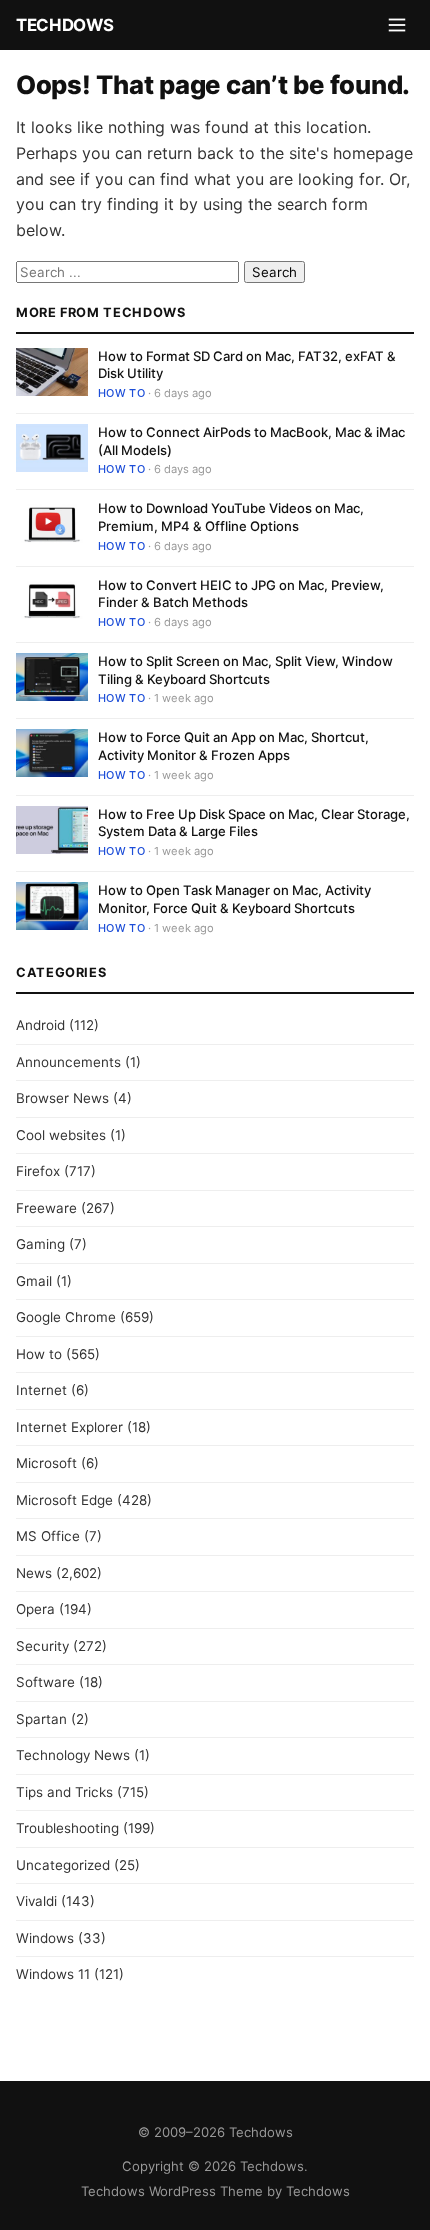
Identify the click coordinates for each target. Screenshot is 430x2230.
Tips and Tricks (64, 1792)
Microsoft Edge (64, 1500)
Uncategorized (63, 1865)
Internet (41, 1390)
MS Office (48, 1536)
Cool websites (61, 1135)
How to (121, 393)
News (34, 1573)
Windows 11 (53, 1974)
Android (40, 1025)
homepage (373, 153)
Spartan (41, 1719)
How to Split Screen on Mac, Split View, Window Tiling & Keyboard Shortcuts (245, 670)
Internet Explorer (69, 1427)
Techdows (64, 25)
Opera (35, 1609)
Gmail (34, 1281)
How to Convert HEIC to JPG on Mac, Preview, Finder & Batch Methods (241, 594)
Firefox (38, 1171)
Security (42, 1646)
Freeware (46, 1208)
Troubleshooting (67, 1828)
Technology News (73, 1755)
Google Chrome (66, 1317)
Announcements (68, 1062)
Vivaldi (36, 1901)
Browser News (62, 1098)
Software (45, 1682)
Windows (45, 1938)
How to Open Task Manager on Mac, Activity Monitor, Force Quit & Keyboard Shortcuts (234, 899)
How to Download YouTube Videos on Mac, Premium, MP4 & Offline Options (231, 517)
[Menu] (397, 25)
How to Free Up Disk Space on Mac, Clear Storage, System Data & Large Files (254, 823)
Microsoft (46, 1463)
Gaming (40, 1244)
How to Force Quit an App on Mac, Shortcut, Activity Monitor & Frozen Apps (233, 746)
